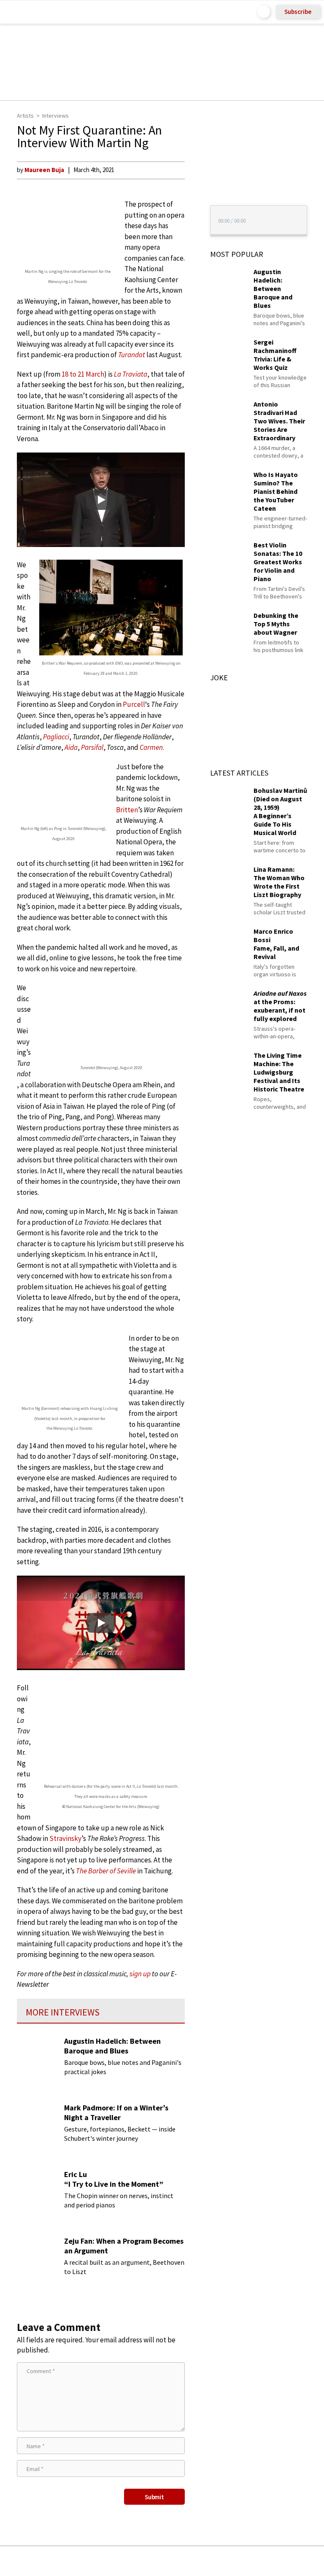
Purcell (134, 704)
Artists (25, 116)
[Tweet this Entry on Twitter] (175, 2561)
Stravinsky (65, 1838)
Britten (127, 810)
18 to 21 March (83, 374)
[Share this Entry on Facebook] (148, 2561)
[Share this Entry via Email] (95, 2561)
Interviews (55, 116)
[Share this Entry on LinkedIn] (201, 2561)
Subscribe (298, 12)
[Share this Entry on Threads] (226, 2561)
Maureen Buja (44, 170)
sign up (140, 1974)
